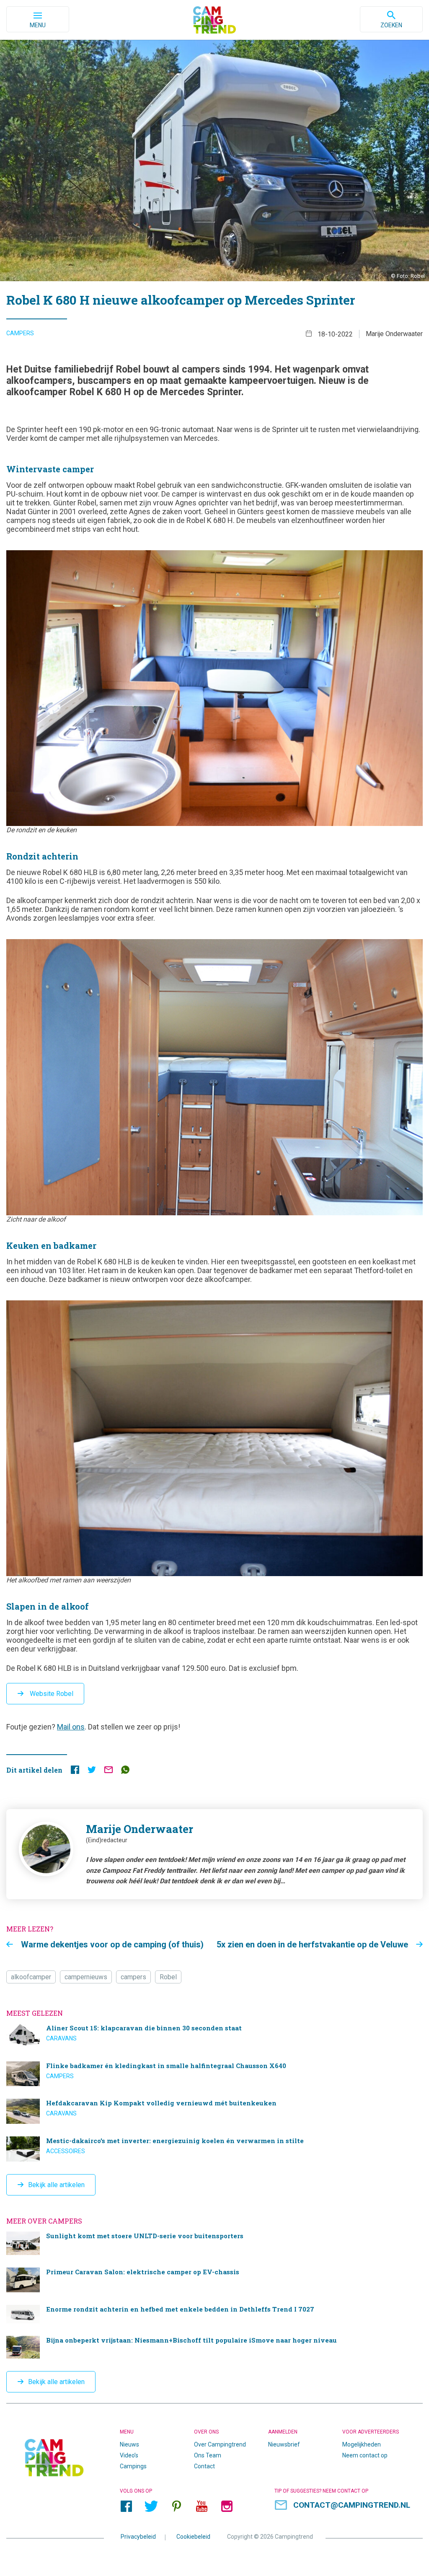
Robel (168, 1977)
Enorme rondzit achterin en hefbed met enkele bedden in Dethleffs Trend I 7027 (214, 2314)
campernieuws (86, 1977)
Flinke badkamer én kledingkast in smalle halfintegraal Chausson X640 (214, 2074)
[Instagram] (227, 2506)
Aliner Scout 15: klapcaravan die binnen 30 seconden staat (214, 2036)
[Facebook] (126, 2506)
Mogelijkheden (362, 2444)
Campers (20, 333)
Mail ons (71, 1727)
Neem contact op (365, 2455)
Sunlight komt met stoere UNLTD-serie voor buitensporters (214, 2243)
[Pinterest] (176, 2506)
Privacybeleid (138, 2537)
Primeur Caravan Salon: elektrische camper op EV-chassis (214, 2280)
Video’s (129, 2455)
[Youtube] (202, 2506)
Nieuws (129, 2444)
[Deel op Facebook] (75, 1772)
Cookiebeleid (193, 2537)
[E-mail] (109, 1772)
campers (133, 1977)
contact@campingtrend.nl (352, 2505)
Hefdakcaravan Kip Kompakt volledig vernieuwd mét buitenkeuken (214, 2111)
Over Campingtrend (220, 2444)
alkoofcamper (31, 1977)
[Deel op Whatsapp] (125, 1772)
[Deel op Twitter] (92, 1772)
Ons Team (208, 2455)
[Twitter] (151, 2506)
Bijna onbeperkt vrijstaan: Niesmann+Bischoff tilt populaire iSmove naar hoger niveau (214, 2347)
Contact (204, 2466)
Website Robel (51, 1694)
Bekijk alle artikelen (56, 2185)
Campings (133, 2466)
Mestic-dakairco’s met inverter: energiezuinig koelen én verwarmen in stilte (214, 2149)
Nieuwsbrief (284, 2444)
